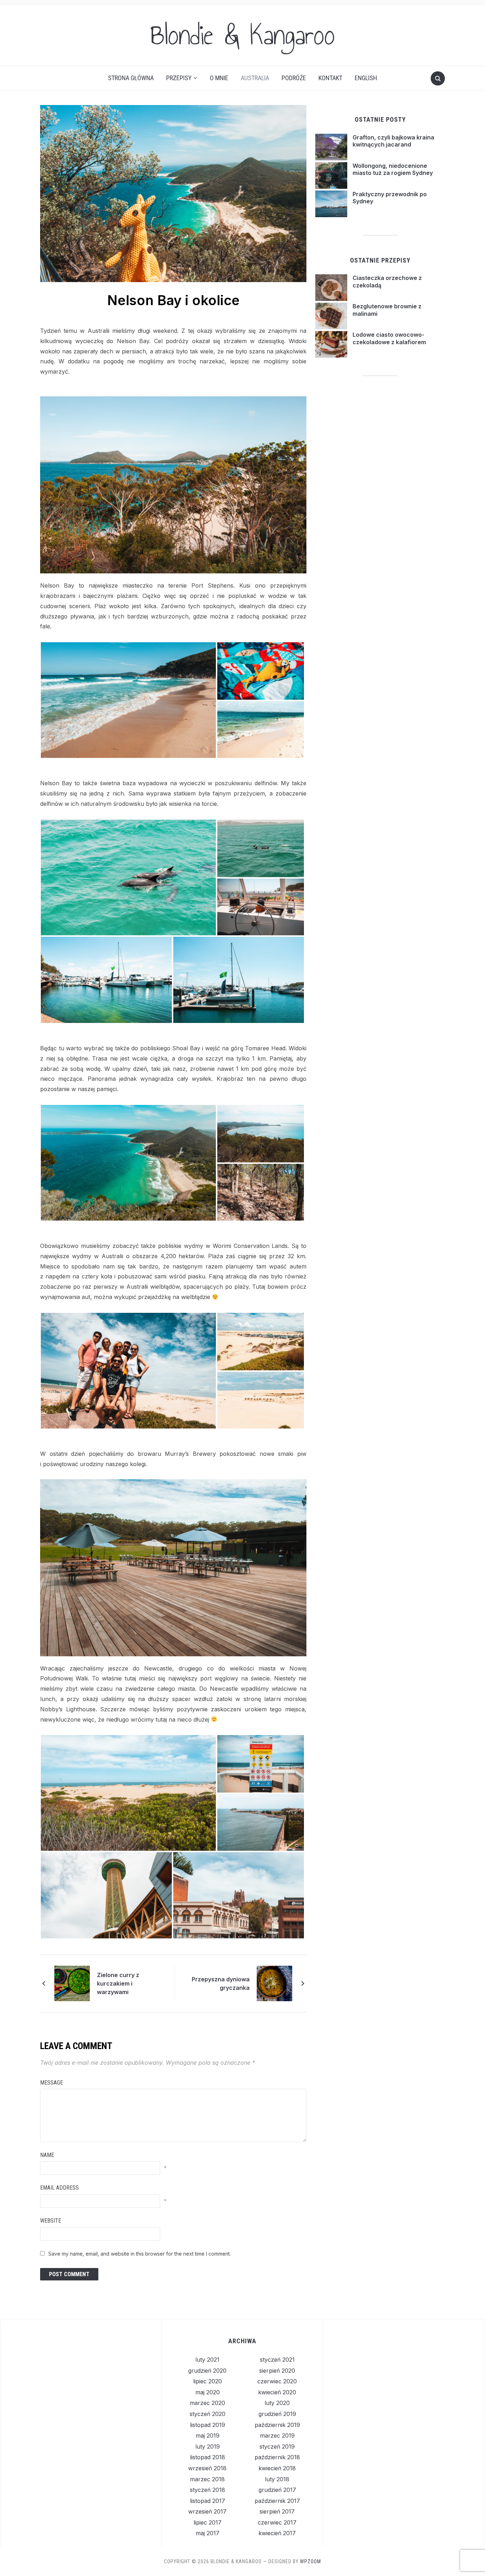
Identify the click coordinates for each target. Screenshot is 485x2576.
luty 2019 (208, 2446)
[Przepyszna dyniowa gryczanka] (274, 1983)
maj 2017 (208, 2533)
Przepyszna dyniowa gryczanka (221, 1983)
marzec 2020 (207, 2403)
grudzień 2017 (277, 2490)
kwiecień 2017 (277, 2533)
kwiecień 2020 (277, 2392)
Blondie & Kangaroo (243, 35)
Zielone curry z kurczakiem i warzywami (118, 1983)
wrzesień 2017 (207, 2511)
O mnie (219, 78)
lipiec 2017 (208, 2522)
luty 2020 (277, 2403)
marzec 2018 (207, 2479)
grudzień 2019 (277, 2414)
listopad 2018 (208, 2457)
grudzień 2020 (207, 2371)
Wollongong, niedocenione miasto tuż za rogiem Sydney (393, 169)
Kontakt (330, 78)
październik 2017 (277, 2501)
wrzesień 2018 (207, 2468)
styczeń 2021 (277, 2360)
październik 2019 (277, 2425)
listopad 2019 (208, 2425)
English (366, 78)
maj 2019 (208, 2435)
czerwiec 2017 (277, 2522)
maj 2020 (208, 2392)
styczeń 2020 (208, 2414)
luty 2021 (207, 2360)
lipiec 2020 (208, 2381)
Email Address (59, 2188)
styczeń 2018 (208, 2490)
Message (51, 2083)
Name (47, 2155)
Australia (255, 78)
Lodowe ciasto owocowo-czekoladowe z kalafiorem (389, 338)
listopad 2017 (208, 2501)
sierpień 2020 (277, 2371)
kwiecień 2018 (277, 2468)
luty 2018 (277, 2479)
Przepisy (179, 78)
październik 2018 (277, 2457)
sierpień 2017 (277, 2511)
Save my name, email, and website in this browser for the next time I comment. (140, 2254)
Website (51, 2221)
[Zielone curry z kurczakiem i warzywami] (72, 1983)
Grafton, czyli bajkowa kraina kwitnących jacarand (393, 141)
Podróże (294, 78)
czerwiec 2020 (277, 2381)
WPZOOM (310, 2561)
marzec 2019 (277, 2435)
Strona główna (131, 78)
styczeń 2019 (277, 2446)
